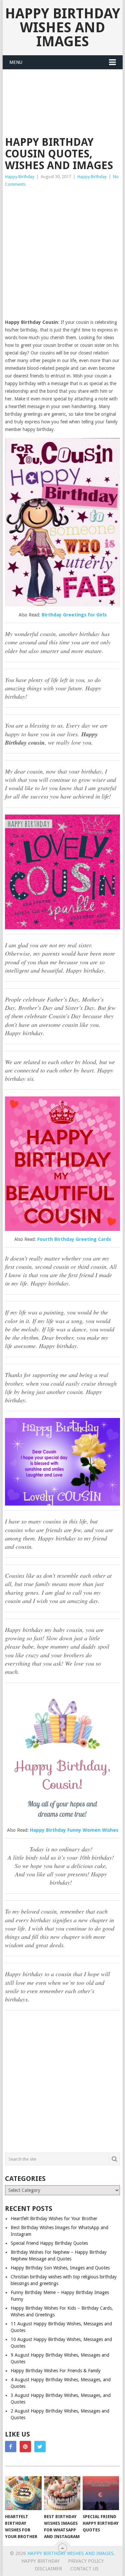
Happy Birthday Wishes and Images (62, 27)
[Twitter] (40, 2447)
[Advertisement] (58, 94)
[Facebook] (11, 2447)
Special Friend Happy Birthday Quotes (49, 2243)
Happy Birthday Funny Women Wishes (74, 1830)
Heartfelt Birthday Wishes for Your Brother (54, 2219)
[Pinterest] (25, 2447)
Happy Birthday (20, 177)
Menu (16, 62)
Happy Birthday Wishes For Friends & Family (56, 2371)
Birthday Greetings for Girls (74, 615)
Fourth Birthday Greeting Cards (74, 1239)
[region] (62, 2519)
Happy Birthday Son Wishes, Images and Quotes (60, 2268)
